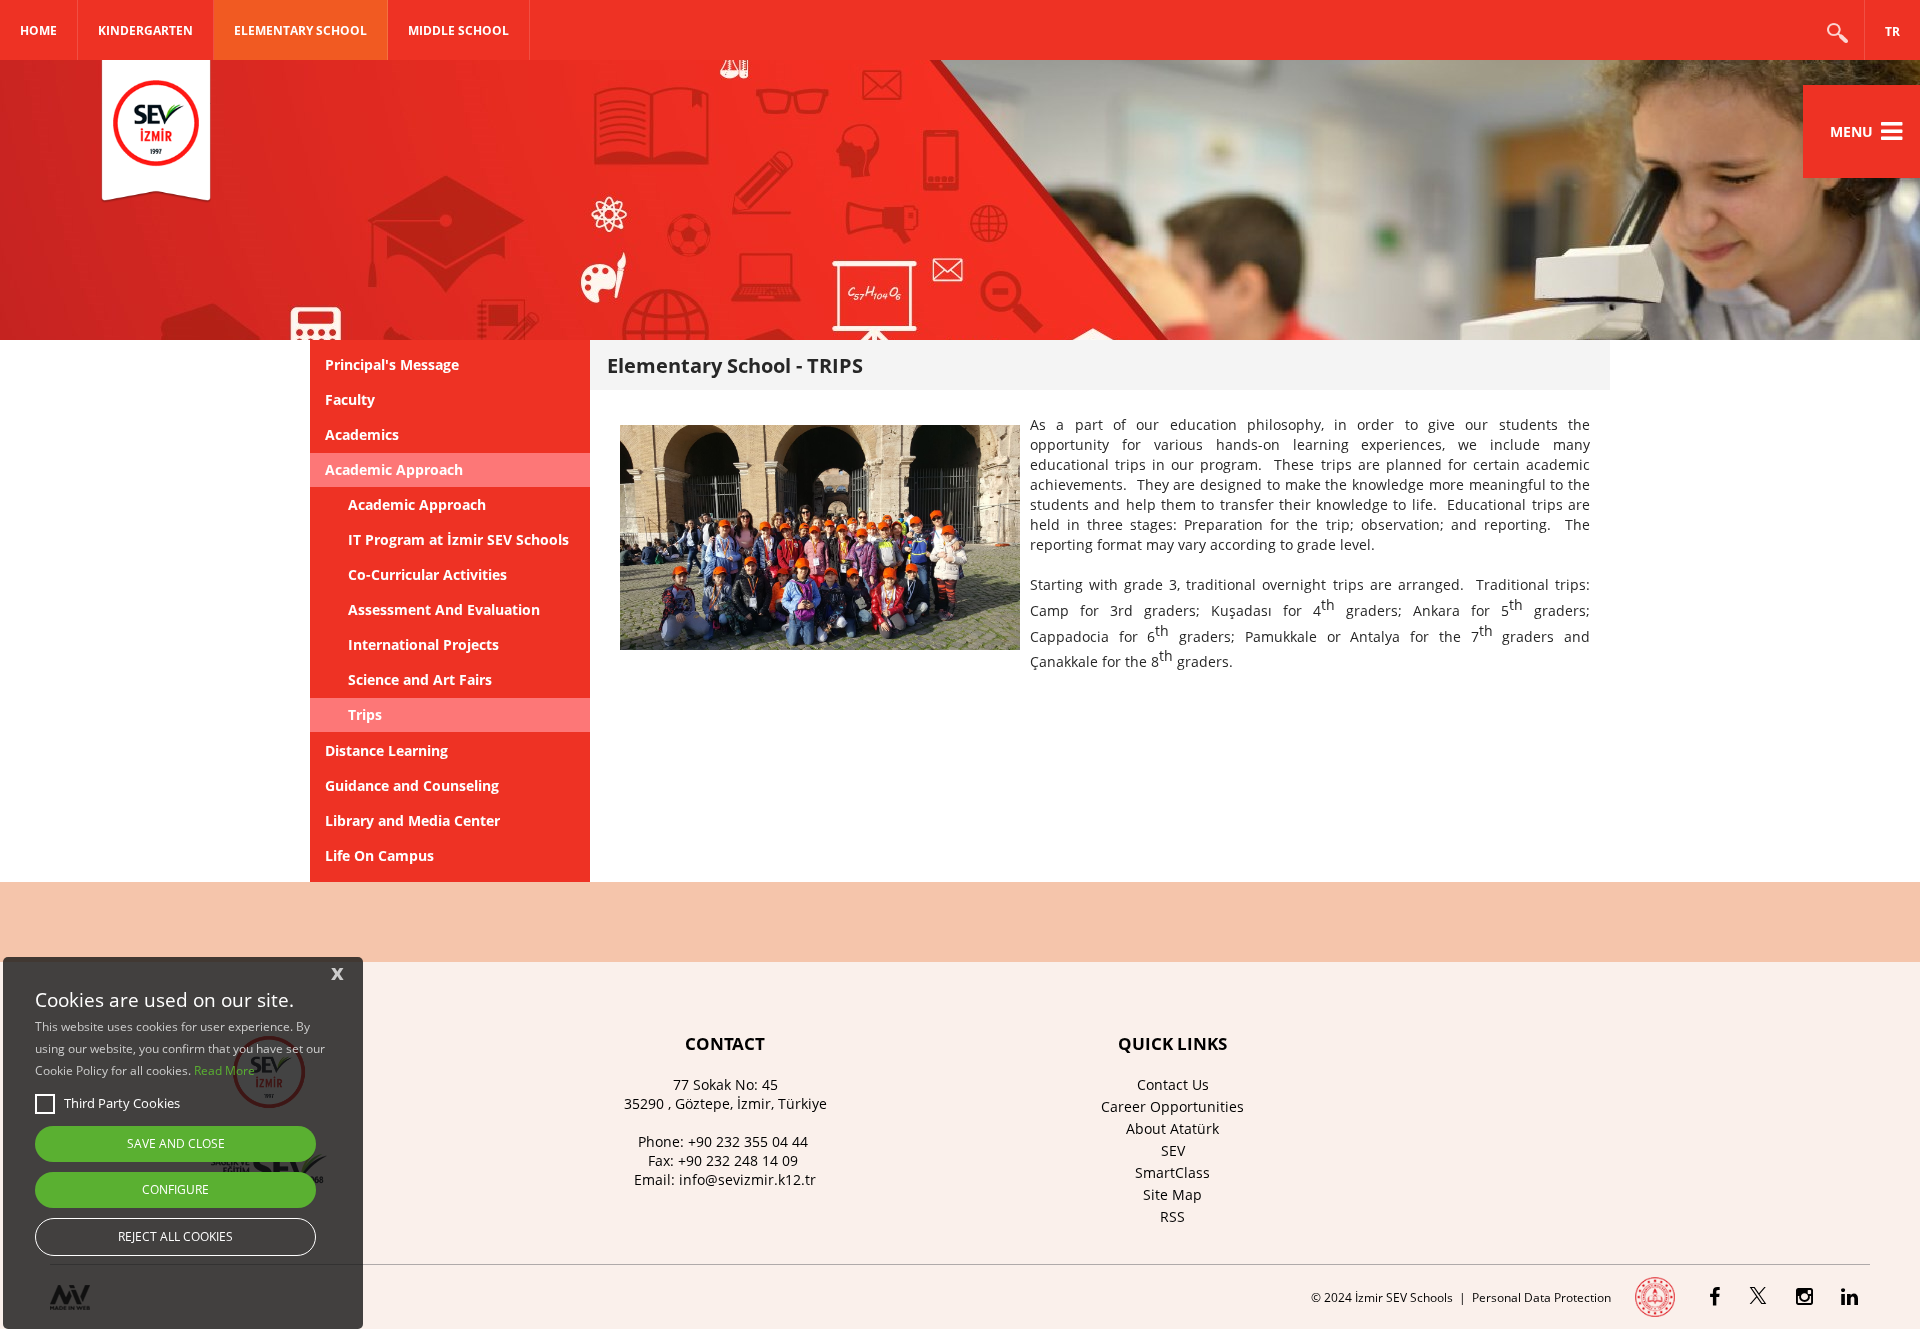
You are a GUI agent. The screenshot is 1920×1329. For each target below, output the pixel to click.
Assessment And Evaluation (444, 609)
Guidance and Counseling (412, 785)
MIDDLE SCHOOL (458, 30)
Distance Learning (386, 750)
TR (1892, 31)
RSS (1172, 1216)
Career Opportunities (1172, 1106)
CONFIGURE (175, 1189)
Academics (362, 434)
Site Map (1172, 1194)
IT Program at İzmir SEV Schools (458, 539)
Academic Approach (394, 469)
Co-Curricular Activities (427, 574)
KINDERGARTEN (145, 30)
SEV (1173, 1150)
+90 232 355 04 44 (748, 1141)
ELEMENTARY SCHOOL (300, 30)
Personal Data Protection (1541, 1297)
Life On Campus (379, 855)
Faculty (350, 399)
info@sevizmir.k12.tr (747, 1179)
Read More (224, 1070)
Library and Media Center (412, 820)
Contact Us (1173, 1084)
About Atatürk (1172, 1128)
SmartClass (1172, 1172)
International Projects (423, 644)
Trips (365, 714)
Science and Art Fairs (420, 679)
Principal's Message (392, 364)
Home (38, 30)
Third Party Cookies (122, 1103)
